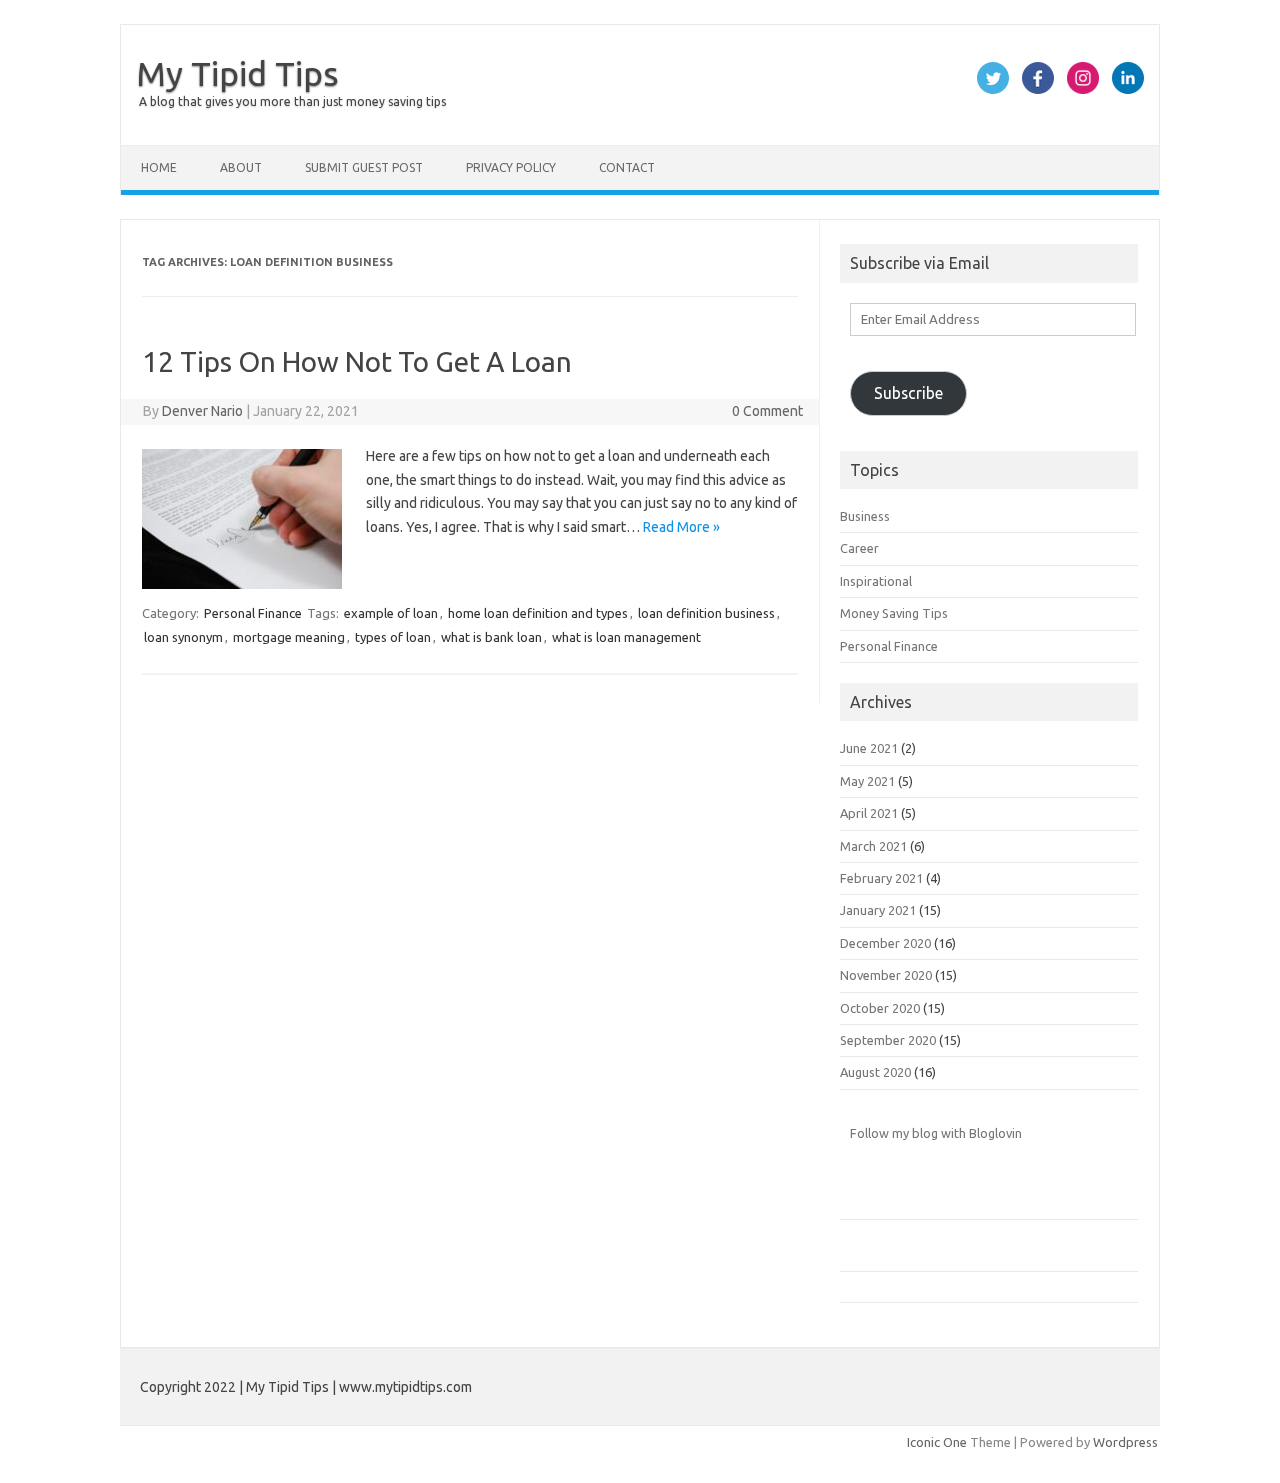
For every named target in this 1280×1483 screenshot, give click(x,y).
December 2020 (885, 943)
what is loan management (626, 637)
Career (859, 548)
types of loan (393, 637)
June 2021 (869, 748)
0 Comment (767, 411)
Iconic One (937, 1442)
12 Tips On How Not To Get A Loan (357, 361)
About (241, 167)
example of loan (391, 613)
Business (865, 516)
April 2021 (869, 813)
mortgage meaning (289, 637)
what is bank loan (491, 637)
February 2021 (881, 878)
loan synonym (183, 637)
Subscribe (908, 393)
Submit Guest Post (364, 167)
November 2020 (886, 975)
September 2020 (888, 1040)
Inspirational (876, 581)
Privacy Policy (511, 167)
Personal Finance (253, 613)
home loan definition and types (538, 613)
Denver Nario (202, 411)
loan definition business (706, 613)
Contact (627, 167)
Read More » (681, 527)
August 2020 (875, 1072)
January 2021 (878, 910)
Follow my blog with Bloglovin (936, 1133)
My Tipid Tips (237, 73)
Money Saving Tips (894, 613)
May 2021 (867, 781)
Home (159, 167)
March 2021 (873, 846)
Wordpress (1125, 1442)
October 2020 (880, 1008)
